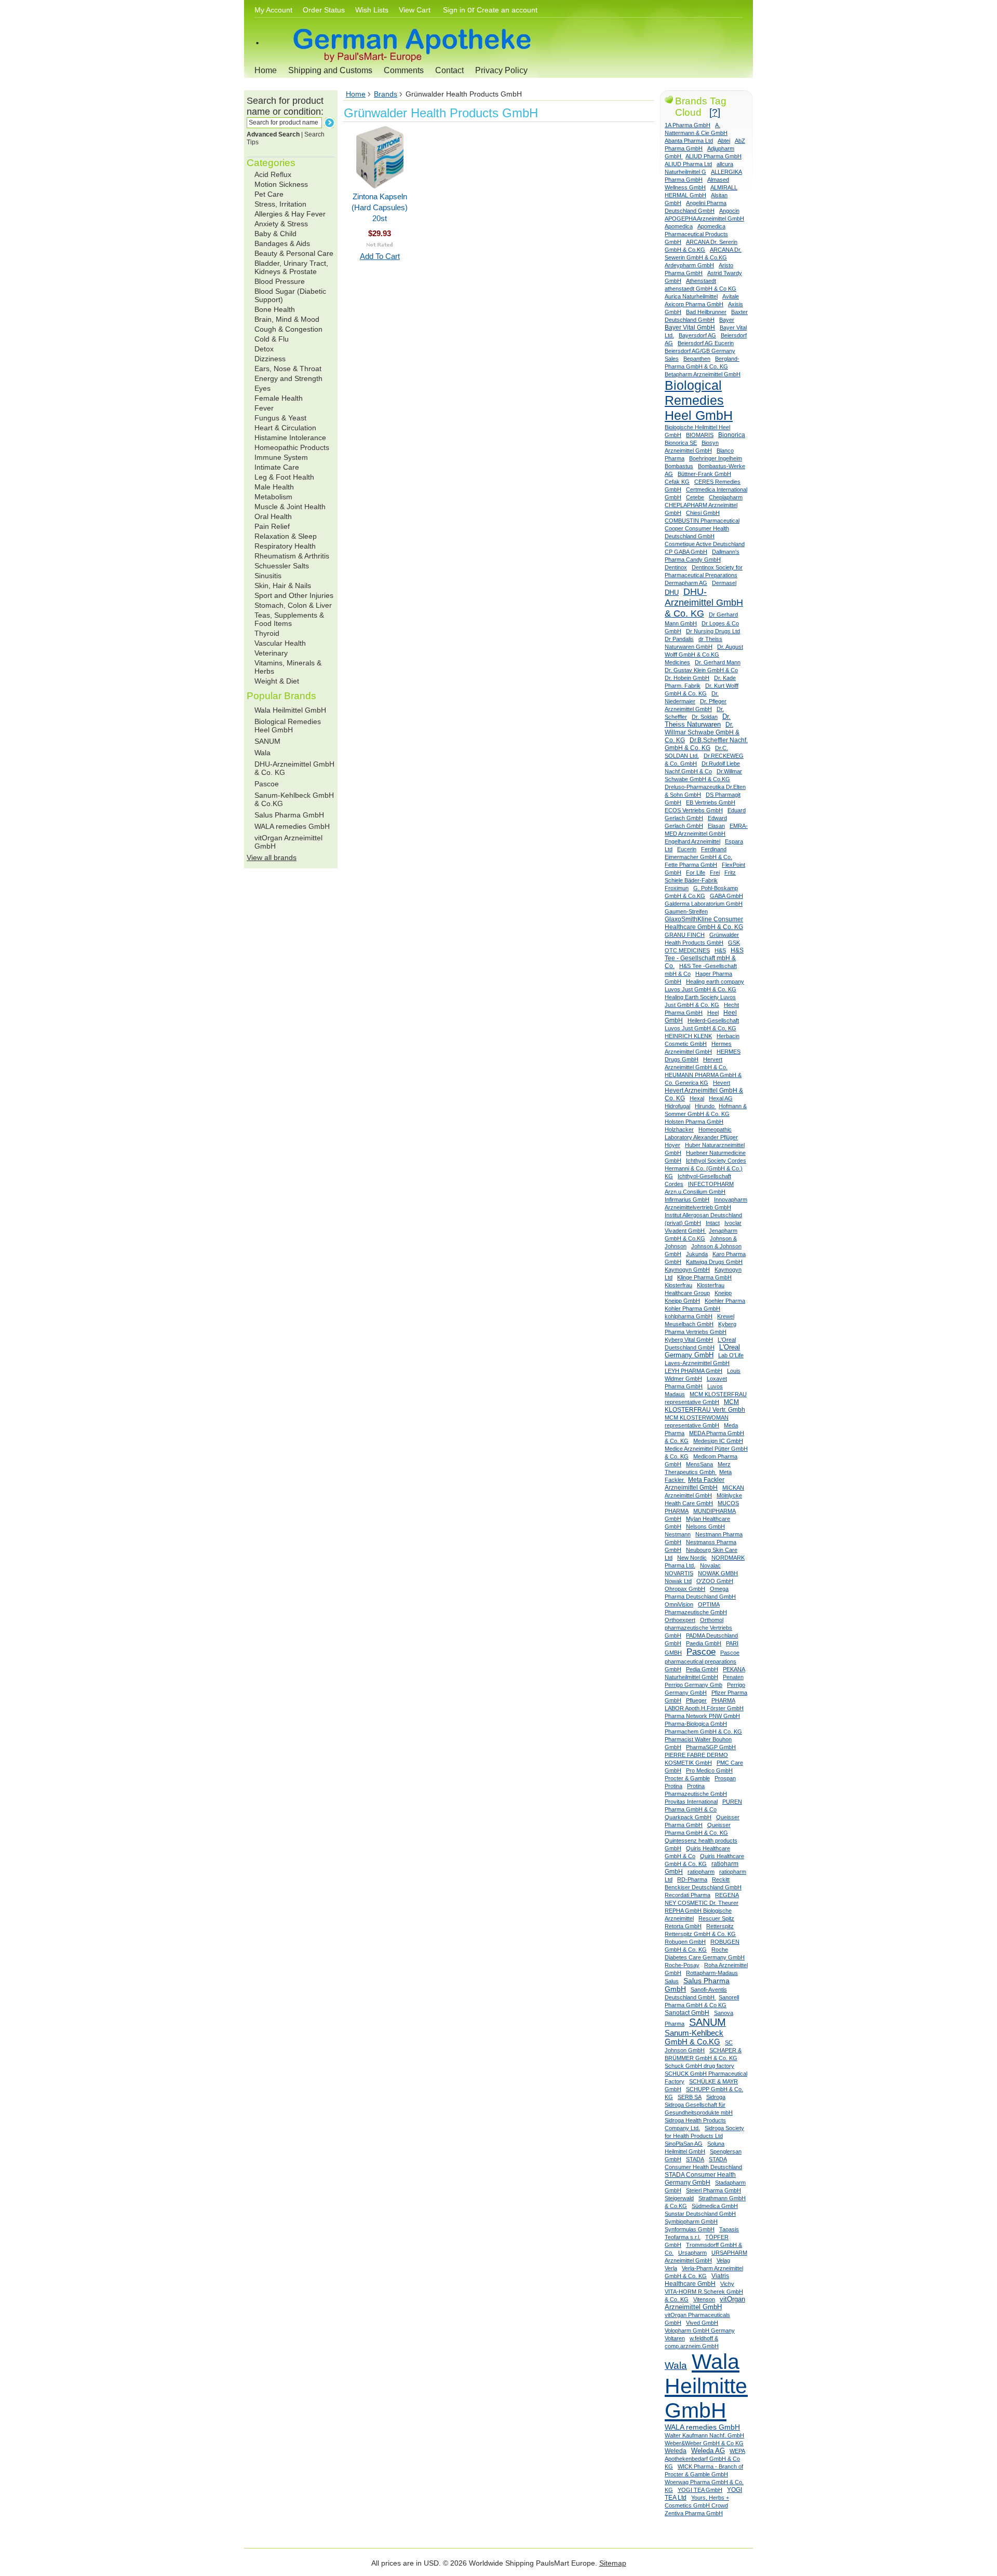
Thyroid (267, 633)
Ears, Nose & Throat (288, 369)
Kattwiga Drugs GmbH (714, 1262)
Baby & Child (275, 234)
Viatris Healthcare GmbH (697, 2280)
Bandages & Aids (282, 243)
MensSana (699, 1464)
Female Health (279, 398)
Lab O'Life (731, 1355)
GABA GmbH (726, 896)
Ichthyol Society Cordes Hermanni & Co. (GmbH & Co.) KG (705, 1168)
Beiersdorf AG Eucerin (706, 343)
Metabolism (273, 497)
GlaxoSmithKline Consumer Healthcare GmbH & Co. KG (704, 923)
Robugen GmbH (685, 1942)
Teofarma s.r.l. (683, 2237)
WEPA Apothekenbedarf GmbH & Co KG (705, 2459)
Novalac (710, 1565)
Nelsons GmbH (705, 1526)
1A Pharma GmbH (688, 125)
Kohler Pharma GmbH (692, 1309)
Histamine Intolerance (290, 438)
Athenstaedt (701, 281)
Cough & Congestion (288, 329)
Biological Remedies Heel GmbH (288, 726)
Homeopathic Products (292, 447)
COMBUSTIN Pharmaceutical (702, 521)
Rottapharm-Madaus (712, 1973)
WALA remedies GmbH (292, 826)
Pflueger (696, 1700)
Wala (262, 753)
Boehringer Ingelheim (716, 458)
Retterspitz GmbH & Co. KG (700, 1934)
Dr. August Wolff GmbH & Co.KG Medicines (704, 655)
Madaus (675, 1394)
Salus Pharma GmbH (289, 815)
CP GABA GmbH (686, 552)
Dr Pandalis (679, 639)
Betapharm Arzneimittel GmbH (703, 374)
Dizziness (270, 359)
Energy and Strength (288, 378)
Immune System (281, 457)
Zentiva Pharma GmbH (694, 2513)
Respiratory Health (285, 546)
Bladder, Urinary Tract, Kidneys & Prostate (291, 267)
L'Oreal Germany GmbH (702, 1351)
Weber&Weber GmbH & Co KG (704, 2443)
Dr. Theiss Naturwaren (698, 721)
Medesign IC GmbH (718, 1441)
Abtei (724, 141)
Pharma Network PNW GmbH (702, 1716)
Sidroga (716, 2097)
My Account (273, 10)
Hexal (697, 1098)
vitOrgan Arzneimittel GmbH (705, 2303)
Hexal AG (721, 1098)
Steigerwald (679, 2198)
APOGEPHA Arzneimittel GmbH (704, 219)
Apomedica (679, 226)
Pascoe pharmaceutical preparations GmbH (702, 1661)
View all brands (272, 857)
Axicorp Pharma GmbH (694, 304)
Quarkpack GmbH (688, 1817)
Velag (723, 2260)
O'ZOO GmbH (715, 1581)
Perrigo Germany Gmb (693, 1685)
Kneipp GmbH (682, 1301)
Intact (713, 1223)
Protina (673, 1786)
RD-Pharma (692, 1879)
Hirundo (705, 1106)
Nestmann (678, 1534)
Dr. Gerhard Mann (718, 662)
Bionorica (732, 435)
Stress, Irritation (280, 204)
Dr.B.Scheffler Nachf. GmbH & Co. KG (706, 744)
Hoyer (672, 1145)
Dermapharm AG (686, 583)
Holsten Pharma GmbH (694, 1122)
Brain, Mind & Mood (287, 319)
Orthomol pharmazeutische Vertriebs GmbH (698, 1628)
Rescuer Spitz (716, 1918)
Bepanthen (697, 359)
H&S (720, 950)
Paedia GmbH (704, 1643)
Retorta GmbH (683, 1926)
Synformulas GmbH (690, 2229)
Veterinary (271, 653)
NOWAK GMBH (718, 1573)
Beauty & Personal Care (294, 253)
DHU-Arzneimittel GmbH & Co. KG (704, 603)
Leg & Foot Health (284, 477)
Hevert (722, 1083)
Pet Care (269, 194)
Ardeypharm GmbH (689, 265)
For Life (696, 873)
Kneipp (723, 1293)
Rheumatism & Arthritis (292, 556)
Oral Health (273, 516)
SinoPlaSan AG (684, 2144)
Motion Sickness (281, 184)
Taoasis (729, 2229)
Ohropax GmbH (685, 1589)
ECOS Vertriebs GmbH (694, 810)
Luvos (715, 1386)
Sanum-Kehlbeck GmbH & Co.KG (694, 2037)
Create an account (507, 10)
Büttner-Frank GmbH (704, 474)
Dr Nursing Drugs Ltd (713, 631)
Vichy (727, 2284)
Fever (264, 408)
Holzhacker (679, 1129)
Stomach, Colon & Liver (293, 605)
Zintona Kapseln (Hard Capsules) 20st (380, 207)
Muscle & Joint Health (290, 507)
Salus (672, 1981)
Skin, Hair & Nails (283, 585)
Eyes (262, 388)
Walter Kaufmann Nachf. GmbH (704, 2435)
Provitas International (691, 1802)
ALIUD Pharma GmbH (713, 156)
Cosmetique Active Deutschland (705, 544)
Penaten (733, 1677)
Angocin (729, 211)
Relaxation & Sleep (286, 536)
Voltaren (675, 2338)
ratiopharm (701, 1872)
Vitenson (704, 2299)
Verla (671, 2268)
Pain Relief (272, 526)
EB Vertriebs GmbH (711, 802)
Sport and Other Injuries (294, 595)
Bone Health (275, 309)
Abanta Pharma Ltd (689, 141)
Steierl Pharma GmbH (713, 2190)
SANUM (267, 741)
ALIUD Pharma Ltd (688, 164)
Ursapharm (692, 2253)
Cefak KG (677, 482)
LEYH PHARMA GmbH (693, 1371)
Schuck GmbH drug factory (699, 2066)
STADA (695, 2159)
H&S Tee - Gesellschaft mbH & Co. (704, 958)
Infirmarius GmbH (687, 1200)
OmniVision (679, 1604)
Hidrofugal (677, 1106)
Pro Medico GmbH (709, 1770)
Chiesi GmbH (703, 513)
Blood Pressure (280, 281)
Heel (713, 1013)
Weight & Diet (277, 681)
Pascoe (267, 784)
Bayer (727, 320)
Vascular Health (280, 643)
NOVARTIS (679, 1573)
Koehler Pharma (725, 1301)
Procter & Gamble (687, 1778)
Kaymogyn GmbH (687, 1270)
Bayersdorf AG (697, 335)
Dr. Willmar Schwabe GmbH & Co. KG (702, 732)
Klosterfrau (678, 1285)
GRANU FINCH (685, 935)
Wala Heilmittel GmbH (290, 710)
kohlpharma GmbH (689, 1316)
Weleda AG (708, 2451)
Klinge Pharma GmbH (704, 1277)
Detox (264, 349)
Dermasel (724, 583)
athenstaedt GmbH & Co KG (700, 289)
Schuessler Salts (282, 566)
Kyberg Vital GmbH (689, 1340)
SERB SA (690, 2097)
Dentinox (676, 567)
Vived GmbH (702, 2323)
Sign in (454, 10)
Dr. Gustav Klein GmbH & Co (701, 670)
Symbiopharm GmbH (691, 2221)
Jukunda (697, 1254)
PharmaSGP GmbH (711, 1747)
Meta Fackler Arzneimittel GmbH (695, 1484)
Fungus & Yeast (280, 418)
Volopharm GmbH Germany (700, 2330)
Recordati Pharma (688, 1895)
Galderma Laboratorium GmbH (704, 904)
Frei (715, 873)
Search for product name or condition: (285, 106)
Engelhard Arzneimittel (692, 841)
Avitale (731, 296)
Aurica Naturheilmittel (691, 296)
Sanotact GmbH (687, 2013)
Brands (386, 94)
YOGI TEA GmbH (700, 2490)
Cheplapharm (726, 497)
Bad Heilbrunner (706, 312)
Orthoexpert (680, 1620)
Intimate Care (277, 467)
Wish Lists (372, 10)
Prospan (725, 1778)
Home (266, 70)
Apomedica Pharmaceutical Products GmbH (696, 234)
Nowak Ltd (678, 1581)
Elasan (716, 826)
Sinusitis (268, 576)
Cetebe (695, 497)
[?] (715, 112)
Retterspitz (720, 1926)
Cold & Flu (272, 339)
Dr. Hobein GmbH (687, 678)
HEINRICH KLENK (688, 1036)
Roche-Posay (682, 1965)
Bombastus (679, 466)
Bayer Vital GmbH (690, 328)
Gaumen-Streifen (686, 911)
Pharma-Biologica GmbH (696, 1724)
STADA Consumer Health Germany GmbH (700, 2179)
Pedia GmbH (702, 1669)
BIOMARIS (700, 435)
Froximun (677, 888)
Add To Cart (380, 256)
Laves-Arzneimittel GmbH (697, 1363)
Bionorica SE (681, 443)
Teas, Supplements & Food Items (289, 619)
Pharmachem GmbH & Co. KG (703, 1732)
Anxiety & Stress (281, 224)
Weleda (676, 2451)
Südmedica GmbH (715, 2206)
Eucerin (687, 849)
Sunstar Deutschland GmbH (700, 2214)
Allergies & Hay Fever (290, 214)
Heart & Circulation (285, 428)
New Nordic (692, 1558)
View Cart (416, 10)
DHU (672, 592)
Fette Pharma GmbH (691, 865)
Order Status (324, 10)
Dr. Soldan (705, 717)
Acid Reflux (273, 174)
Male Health (274, 487)
